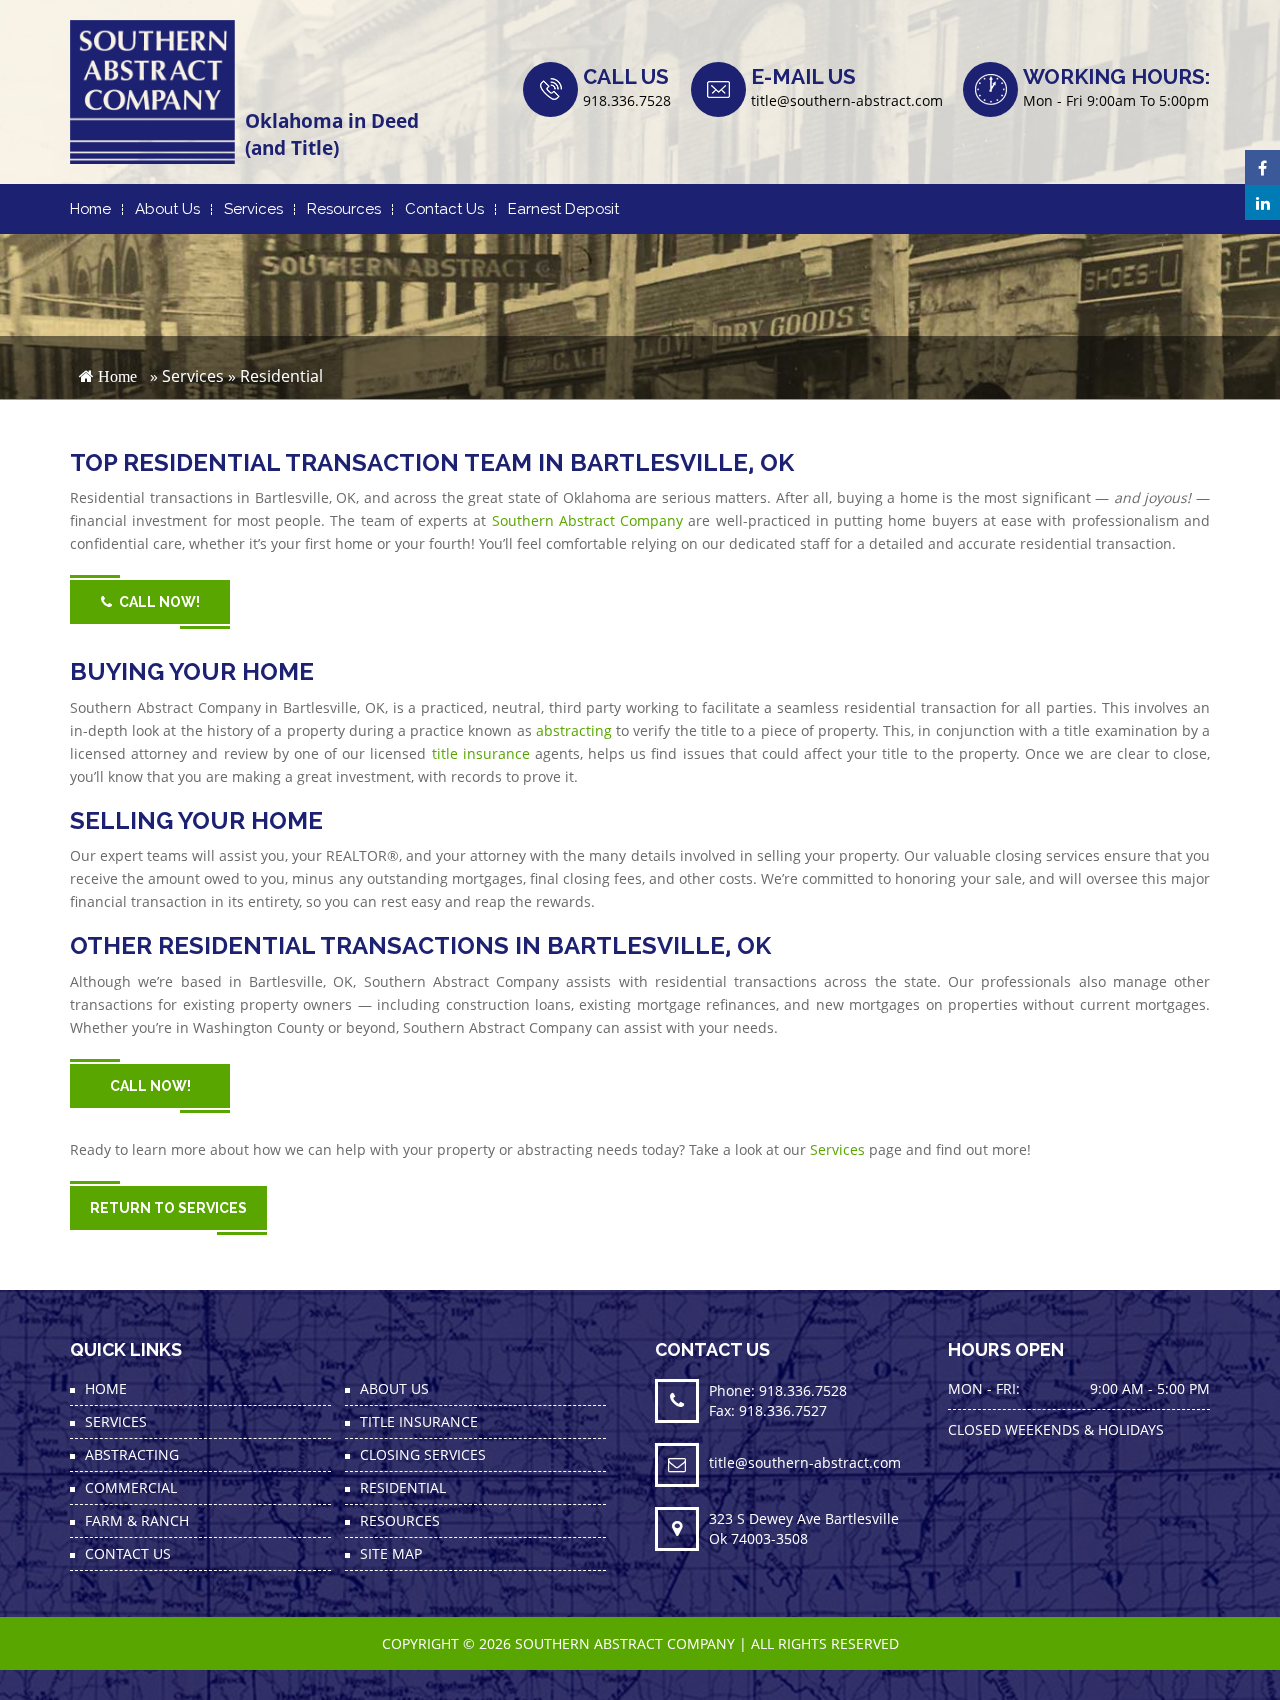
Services (253, 209)
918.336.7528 (627, 100)
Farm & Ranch (137, 1520)
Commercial (131, 1487)
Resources (344, 209)
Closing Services (423, 1454)
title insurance (481, 753)
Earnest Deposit (563, 209)
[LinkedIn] (1262, 202)
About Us (167, 209)
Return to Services (168, 1208)
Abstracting (132, 1454)
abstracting (574, 730)
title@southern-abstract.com (847, 100)
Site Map (391, 1553)
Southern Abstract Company (588, 520)
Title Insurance (419, 1421)
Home (90, 209)
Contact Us (444, 209)
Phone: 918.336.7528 (778, 1390)
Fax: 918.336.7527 (768, 1410)
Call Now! (159, 602)
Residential (403, 1487)
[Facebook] (1262, 167)
